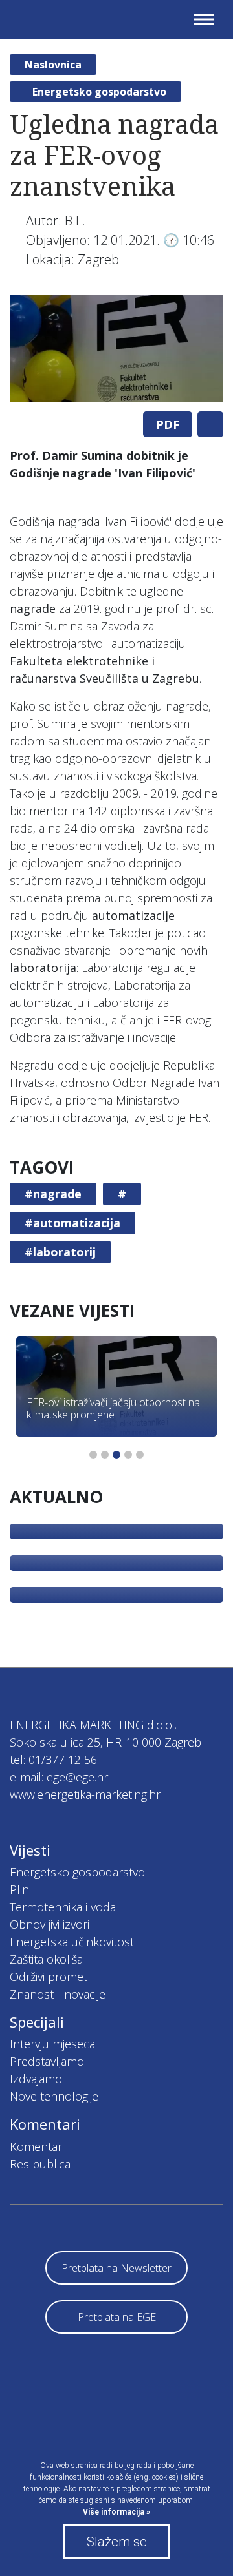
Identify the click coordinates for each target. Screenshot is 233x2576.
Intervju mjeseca (52, 2044)
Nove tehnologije (54, 2096)
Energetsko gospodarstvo (99, 92)
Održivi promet (49, 1977)
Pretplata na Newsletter (116, 2268)
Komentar (36, 2146)
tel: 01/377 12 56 (53, 1760)
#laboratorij (60, 1252)
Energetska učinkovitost (72, 1942)
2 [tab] (105, 1455)
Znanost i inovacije (58, 1994)
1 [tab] (93, 1455)
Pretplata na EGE (117, 2317)
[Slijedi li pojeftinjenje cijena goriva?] (116, 1563)
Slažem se (117, 2542)
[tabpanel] (116, 348)
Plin (19, 1889)
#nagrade (53, 1194)
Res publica (40, 2164)
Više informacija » (116, 2512)
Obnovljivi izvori (50, 1924)
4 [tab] (128, 1455)
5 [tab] (140, 1455)
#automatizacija (72, 1223)
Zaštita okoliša (46, 1959)
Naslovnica (53, 65)
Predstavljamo (47, 2061)
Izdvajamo (36, 2079)
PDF (168, 424)
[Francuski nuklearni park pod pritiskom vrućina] (116, 1595)
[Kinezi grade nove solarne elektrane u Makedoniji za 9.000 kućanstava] (116, 1532)
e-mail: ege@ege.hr (59, 1777)
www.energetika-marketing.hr (85, 1794)
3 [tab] (116, 1455)
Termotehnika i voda (63, 1907)
